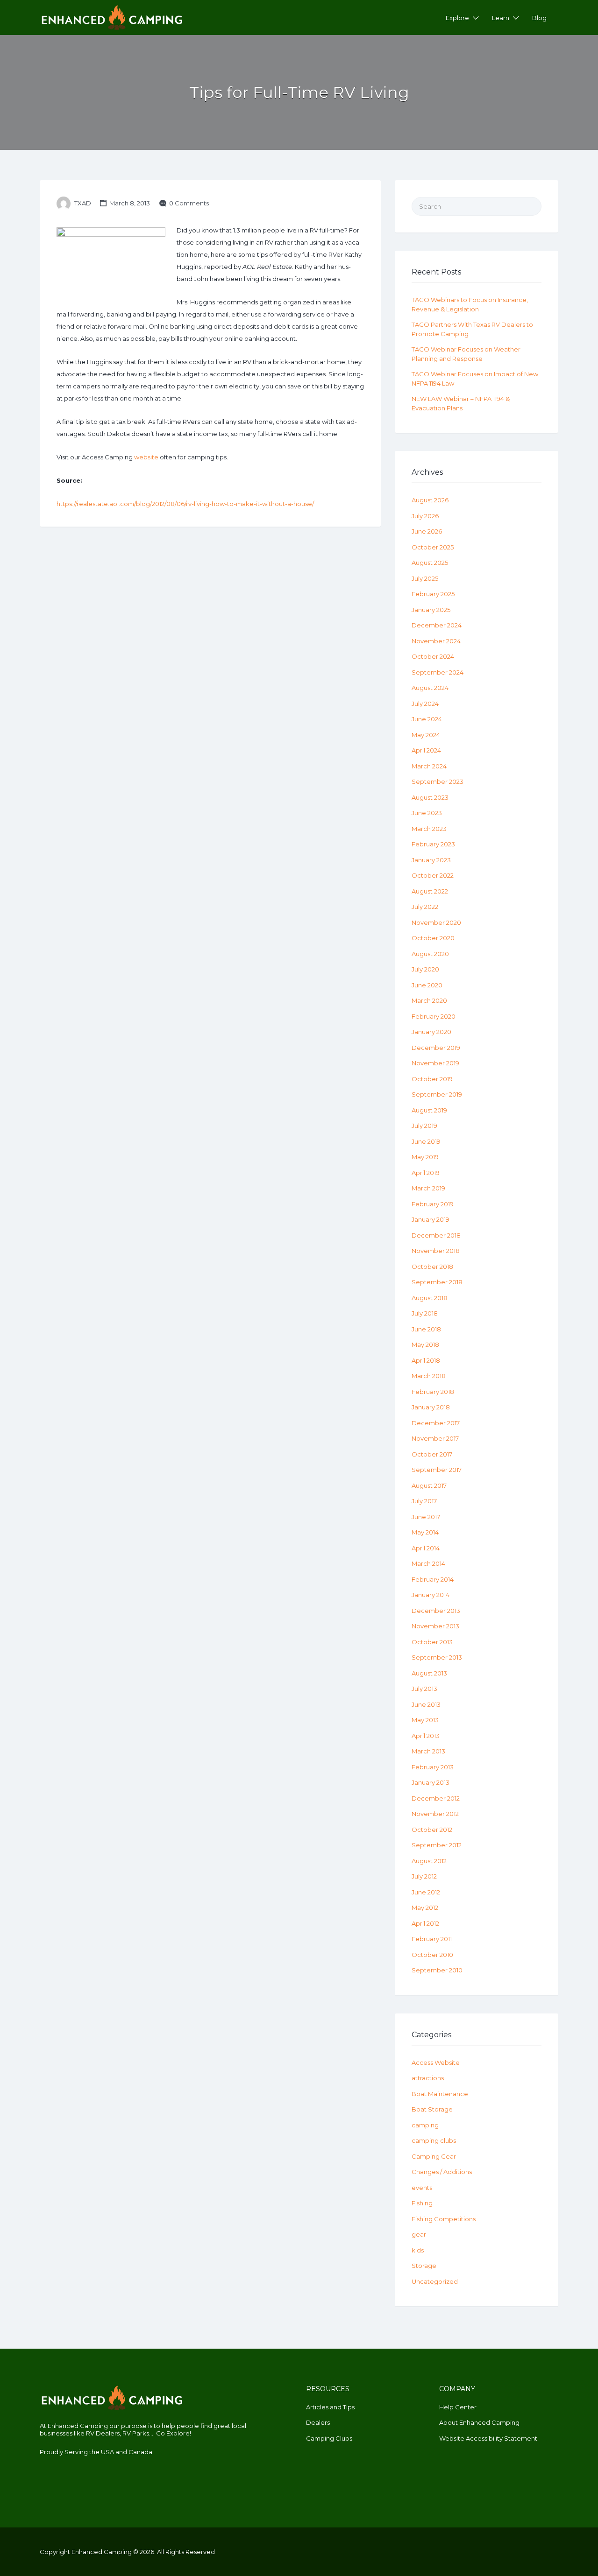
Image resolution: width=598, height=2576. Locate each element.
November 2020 (436, 922)
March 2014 (428, 1563)
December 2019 (436, 1048)
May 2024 (426, 735)
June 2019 (426, 1141)
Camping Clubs (329, 2438)
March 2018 (429, 1376)
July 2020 (425, 969)
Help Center (458, 2407)
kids (418, 2250)
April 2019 (426, 1173)
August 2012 (429, 1861)
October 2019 (432, 1079)
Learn (501, 18)
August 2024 (430, 688)
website (146, 457)
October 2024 (433, 656)
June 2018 (426, 1329)
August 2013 (429, 1673)
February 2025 (433, 594)
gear (419, 2234)
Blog (539, 18)
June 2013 (426, 1704)
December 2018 (436, 1235)
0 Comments (189, 203)
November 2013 (435, 1626)
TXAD (83, 203)
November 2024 (436, 641)
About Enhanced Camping (479, 2422)
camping (425, 2125)
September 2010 (437, 1970)
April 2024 (426, 750)
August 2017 (429, 1485)
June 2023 (427, 813)
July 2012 (424, 1876)
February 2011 (432, 1939)
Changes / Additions (442, 2172)
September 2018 (437, 1282)
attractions (428, 2078)
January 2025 (431, 610)
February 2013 (433, 1767)
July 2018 (425, 1313)
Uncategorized (435, 2281)
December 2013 (436, 1611)
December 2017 (436, 1423)
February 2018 (433, 1392)
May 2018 (425, 1344)
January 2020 (431, 1032)
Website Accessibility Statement (488, 2438)
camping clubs (434, 2140)
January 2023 (431, 860)
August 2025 (430, 563)
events (422, 2188)
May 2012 (425, 1907)
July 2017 (424, 1501)
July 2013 (424, 1689)
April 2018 (426, 1360)
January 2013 (431, 1782)
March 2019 (428, 1188)
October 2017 (432, 1454)
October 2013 (432, 1642)
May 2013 (425, 1720)
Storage (424, 2266)
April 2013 (426, 1736)
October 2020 (433, 938)
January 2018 (431, 1407)
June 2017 (426, 1517)
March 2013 (428, 1751)
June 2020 (427, 985)
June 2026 (427, 531)
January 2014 (431, 1595)
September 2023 (438, 781)
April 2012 (425, 1923)
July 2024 (425, 704)
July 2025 (425, 578)
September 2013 (437, 1657)
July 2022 (425, 907)
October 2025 (433, 547)
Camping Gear (434, 2156)
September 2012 (437, 1845)
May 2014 (425, 1532)
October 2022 (433, 875)
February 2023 (433, 844)
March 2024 (429, 766)
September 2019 (437, 1094)
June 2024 (427, 719)
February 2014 (433, 1579)
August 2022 (430, 891)
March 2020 (429, 1000)
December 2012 (436, 1798)
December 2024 (437, 625)
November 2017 (435, 1438)
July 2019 (424, 1126)
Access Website (436, 2062)
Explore (457, 18)
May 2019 (425, 1157)
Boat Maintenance (440, 2094)
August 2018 (430, 1298)
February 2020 (434, 1016)
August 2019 (429, 1110)
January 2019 (431, 1219)
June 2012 (426, 1892)
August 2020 (430, 954)
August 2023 (430, 797)
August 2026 (430, 500)
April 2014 (426, 1548)
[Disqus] (210, 662)
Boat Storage (432, 2109)
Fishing (422, 2203)
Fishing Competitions (444, 2219)
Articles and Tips (330, 2407)
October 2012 (432, 1830)
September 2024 (438, 672)
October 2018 (432, 1267)
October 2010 (432, 1955)
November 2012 (435, 1814)
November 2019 (435, 1063)
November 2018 (436, 1251)
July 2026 (425, 516)
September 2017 (437, 1470)
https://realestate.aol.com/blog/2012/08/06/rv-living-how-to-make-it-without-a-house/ (185, 504)
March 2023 (429, 829)
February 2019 (433, 1204)
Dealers (318, 2422)
